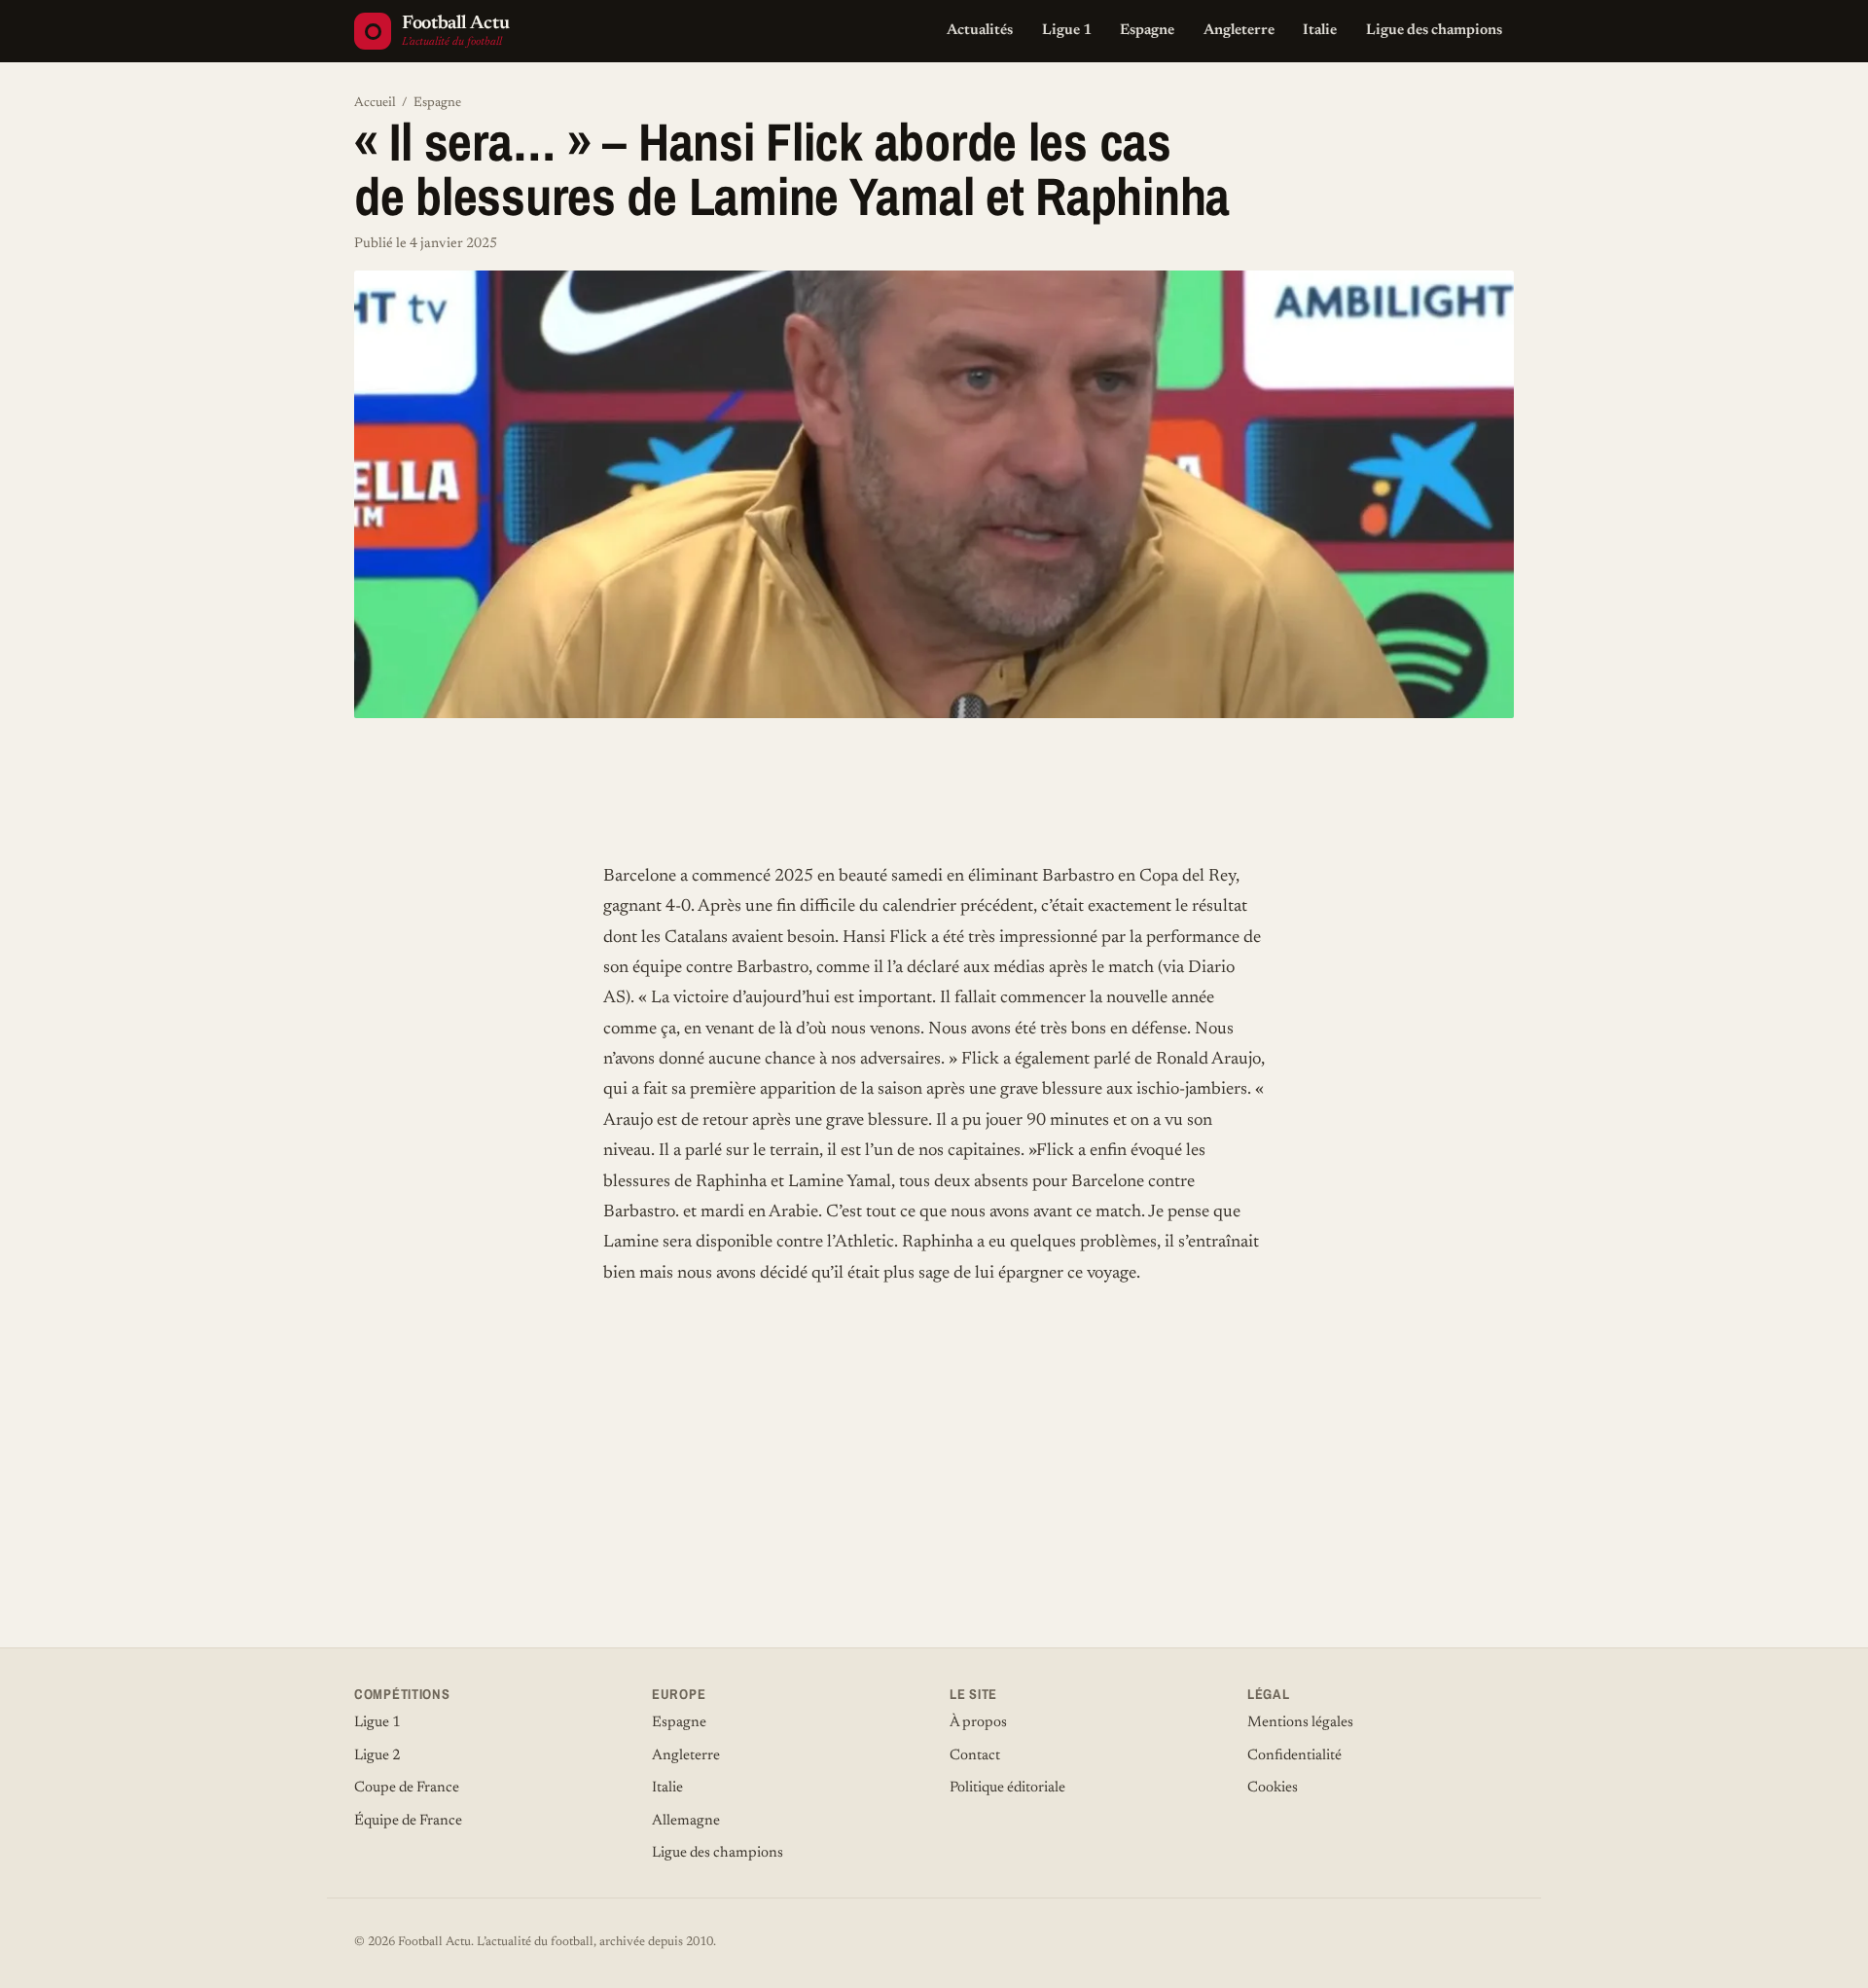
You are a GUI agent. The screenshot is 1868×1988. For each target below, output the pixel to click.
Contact (975, 1756)
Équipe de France (408, 1821)
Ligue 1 (1067, 31)
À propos (978, 1723)
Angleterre (1239, 31)
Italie (1320, 31)
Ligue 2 (377, 1756)
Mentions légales (1300, 1723)
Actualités (980, 31)
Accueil (375, 103)
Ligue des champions (1434, 31)
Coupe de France (407, 1788)
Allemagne (686, 1821)
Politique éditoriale (1007, 1788)
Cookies (1273, 1788)
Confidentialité (1294, 1756)
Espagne (1147, 31)
